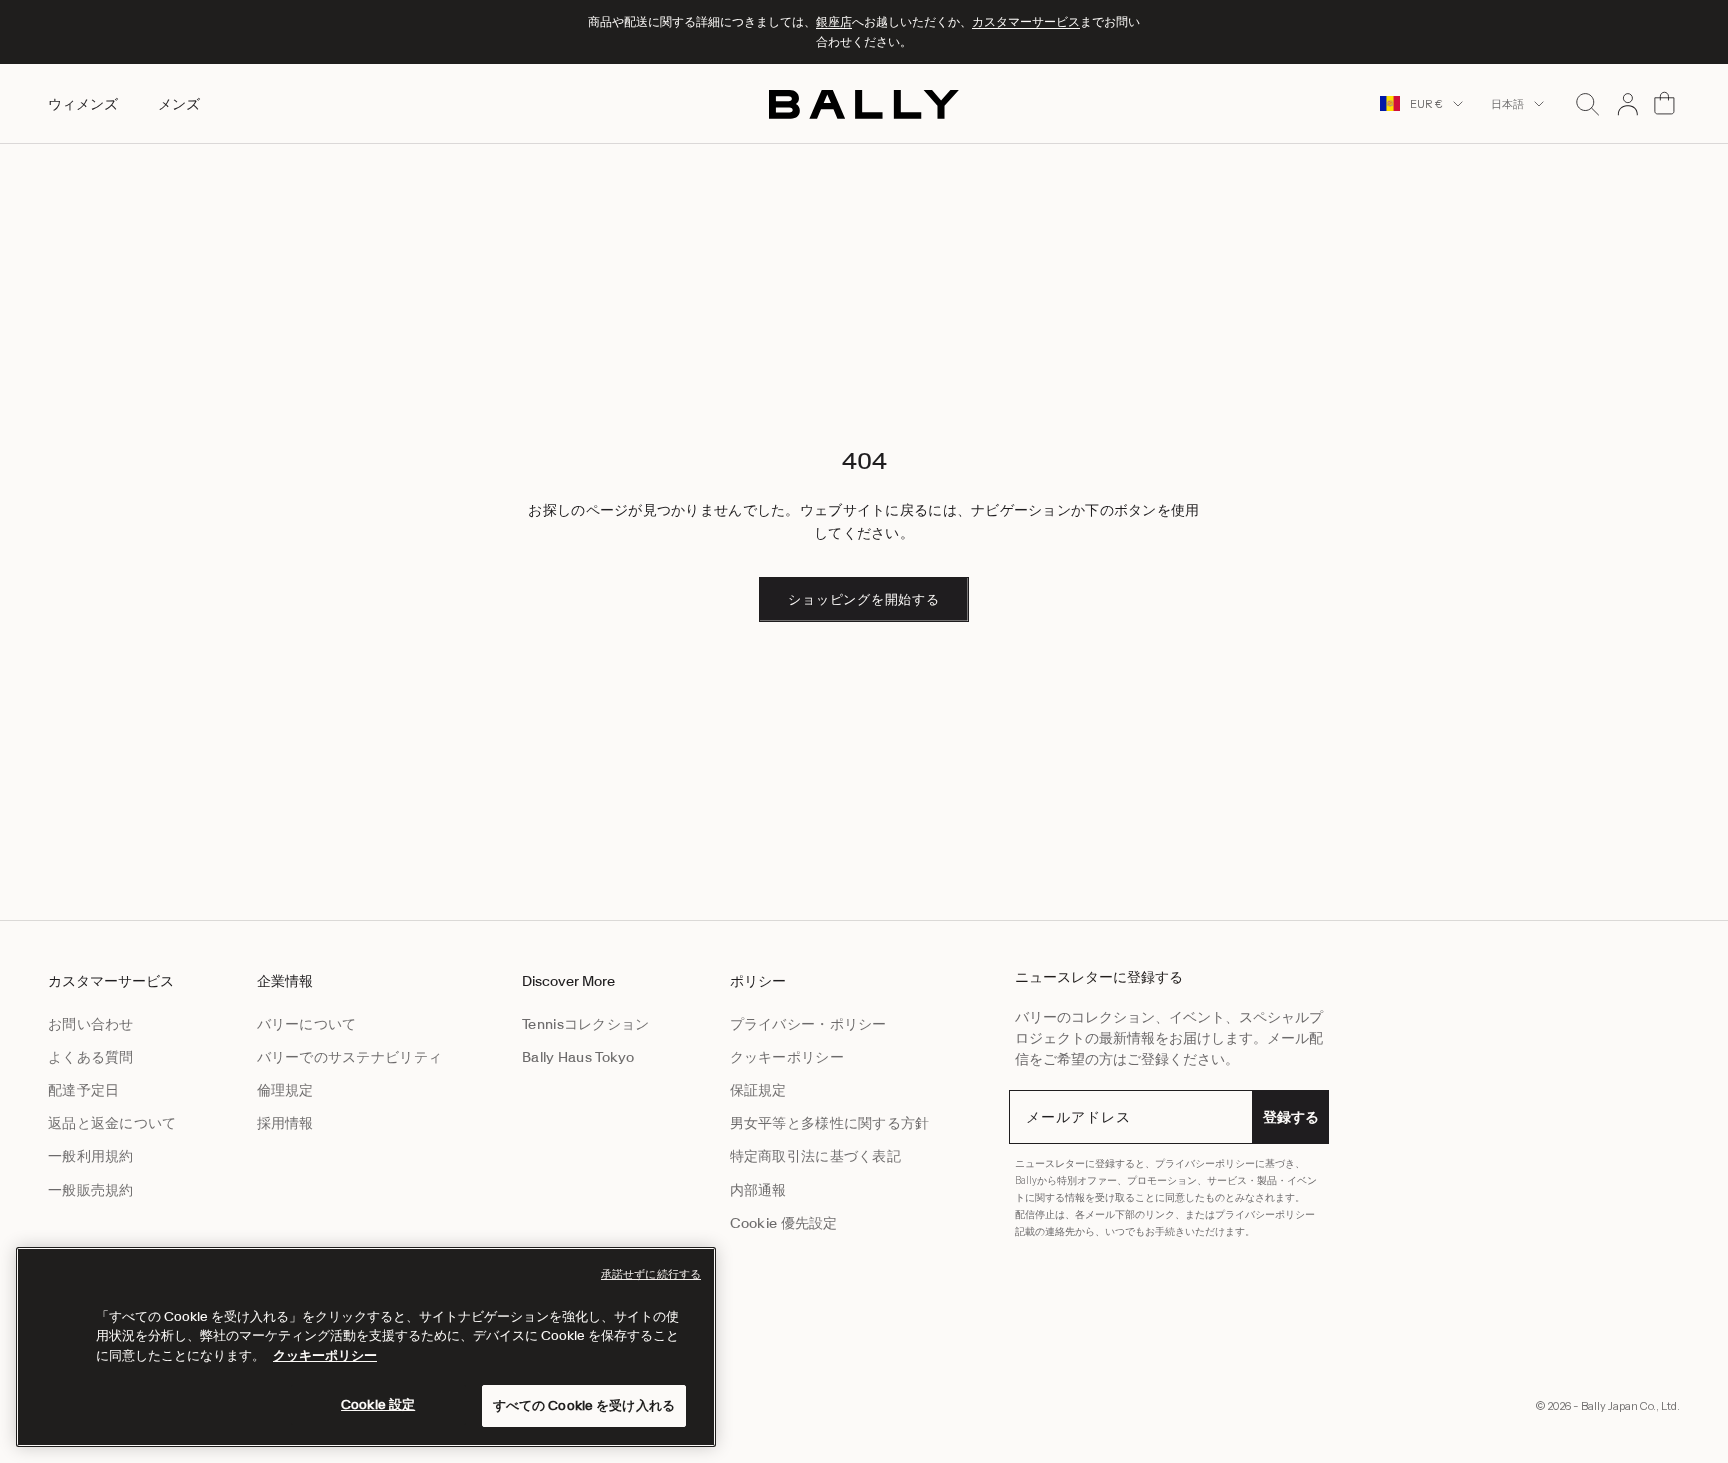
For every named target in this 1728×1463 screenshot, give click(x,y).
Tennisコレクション (585, 1024)
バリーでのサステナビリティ (350, 1057)
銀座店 (834, 21)
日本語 (1507, 104)
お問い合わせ (91, 1024)
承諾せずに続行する (651, 1274)
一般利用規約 (91, 1156)
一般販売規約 (91, 1190)
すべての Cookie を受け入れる (584, 1405)
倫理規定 (285, 1090)
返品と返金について (112, 1123)
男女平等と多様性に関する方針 (830, 1123)
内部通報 (758, 1190)
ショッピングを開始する (864, 599)
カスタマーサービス (1026, 21)
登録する (1291, 1117)
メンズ (179, 103)
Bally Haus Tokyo (578, 1057)
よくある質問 (91, 1057)
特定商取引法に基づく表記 (815, 1156)
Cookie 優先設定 (784, 1223)
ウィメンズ (83, 103)
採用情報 (285, 1123)
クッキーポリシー (787, 1057)
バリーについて (307, 1024)
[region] (366, 1347)
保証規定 (758, 1090)
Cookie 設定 (378, 1404)
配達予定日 (83, 1090)
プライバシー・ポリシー (808, 1024)
